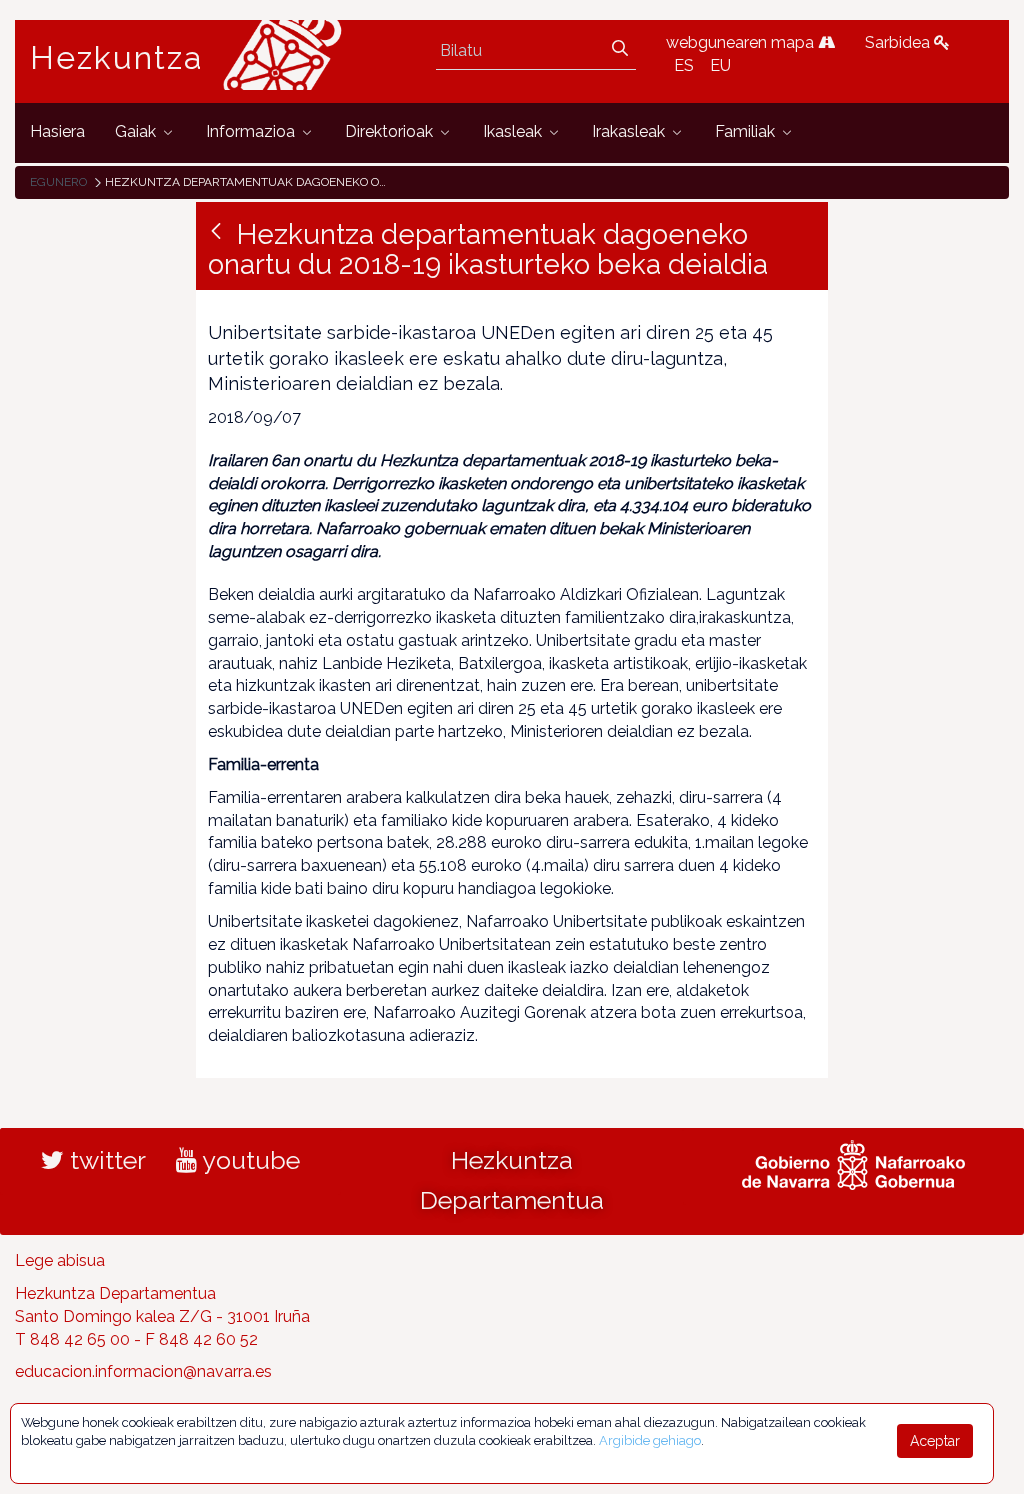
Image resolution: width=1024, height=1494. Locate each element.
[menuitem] (57, 132)
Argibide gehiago (650, 1440)
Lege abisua (60, 1260)
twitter (105, 1160)
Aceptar (935, 1441)
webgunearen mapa (742, 42)
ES (684, 65)
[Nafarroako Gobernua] (853, 1163)
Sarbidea (899, 42)
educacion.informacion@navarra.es (143, 1371)
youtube (248, 1160)
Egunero (58, 182)
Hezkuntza (117, 58)
